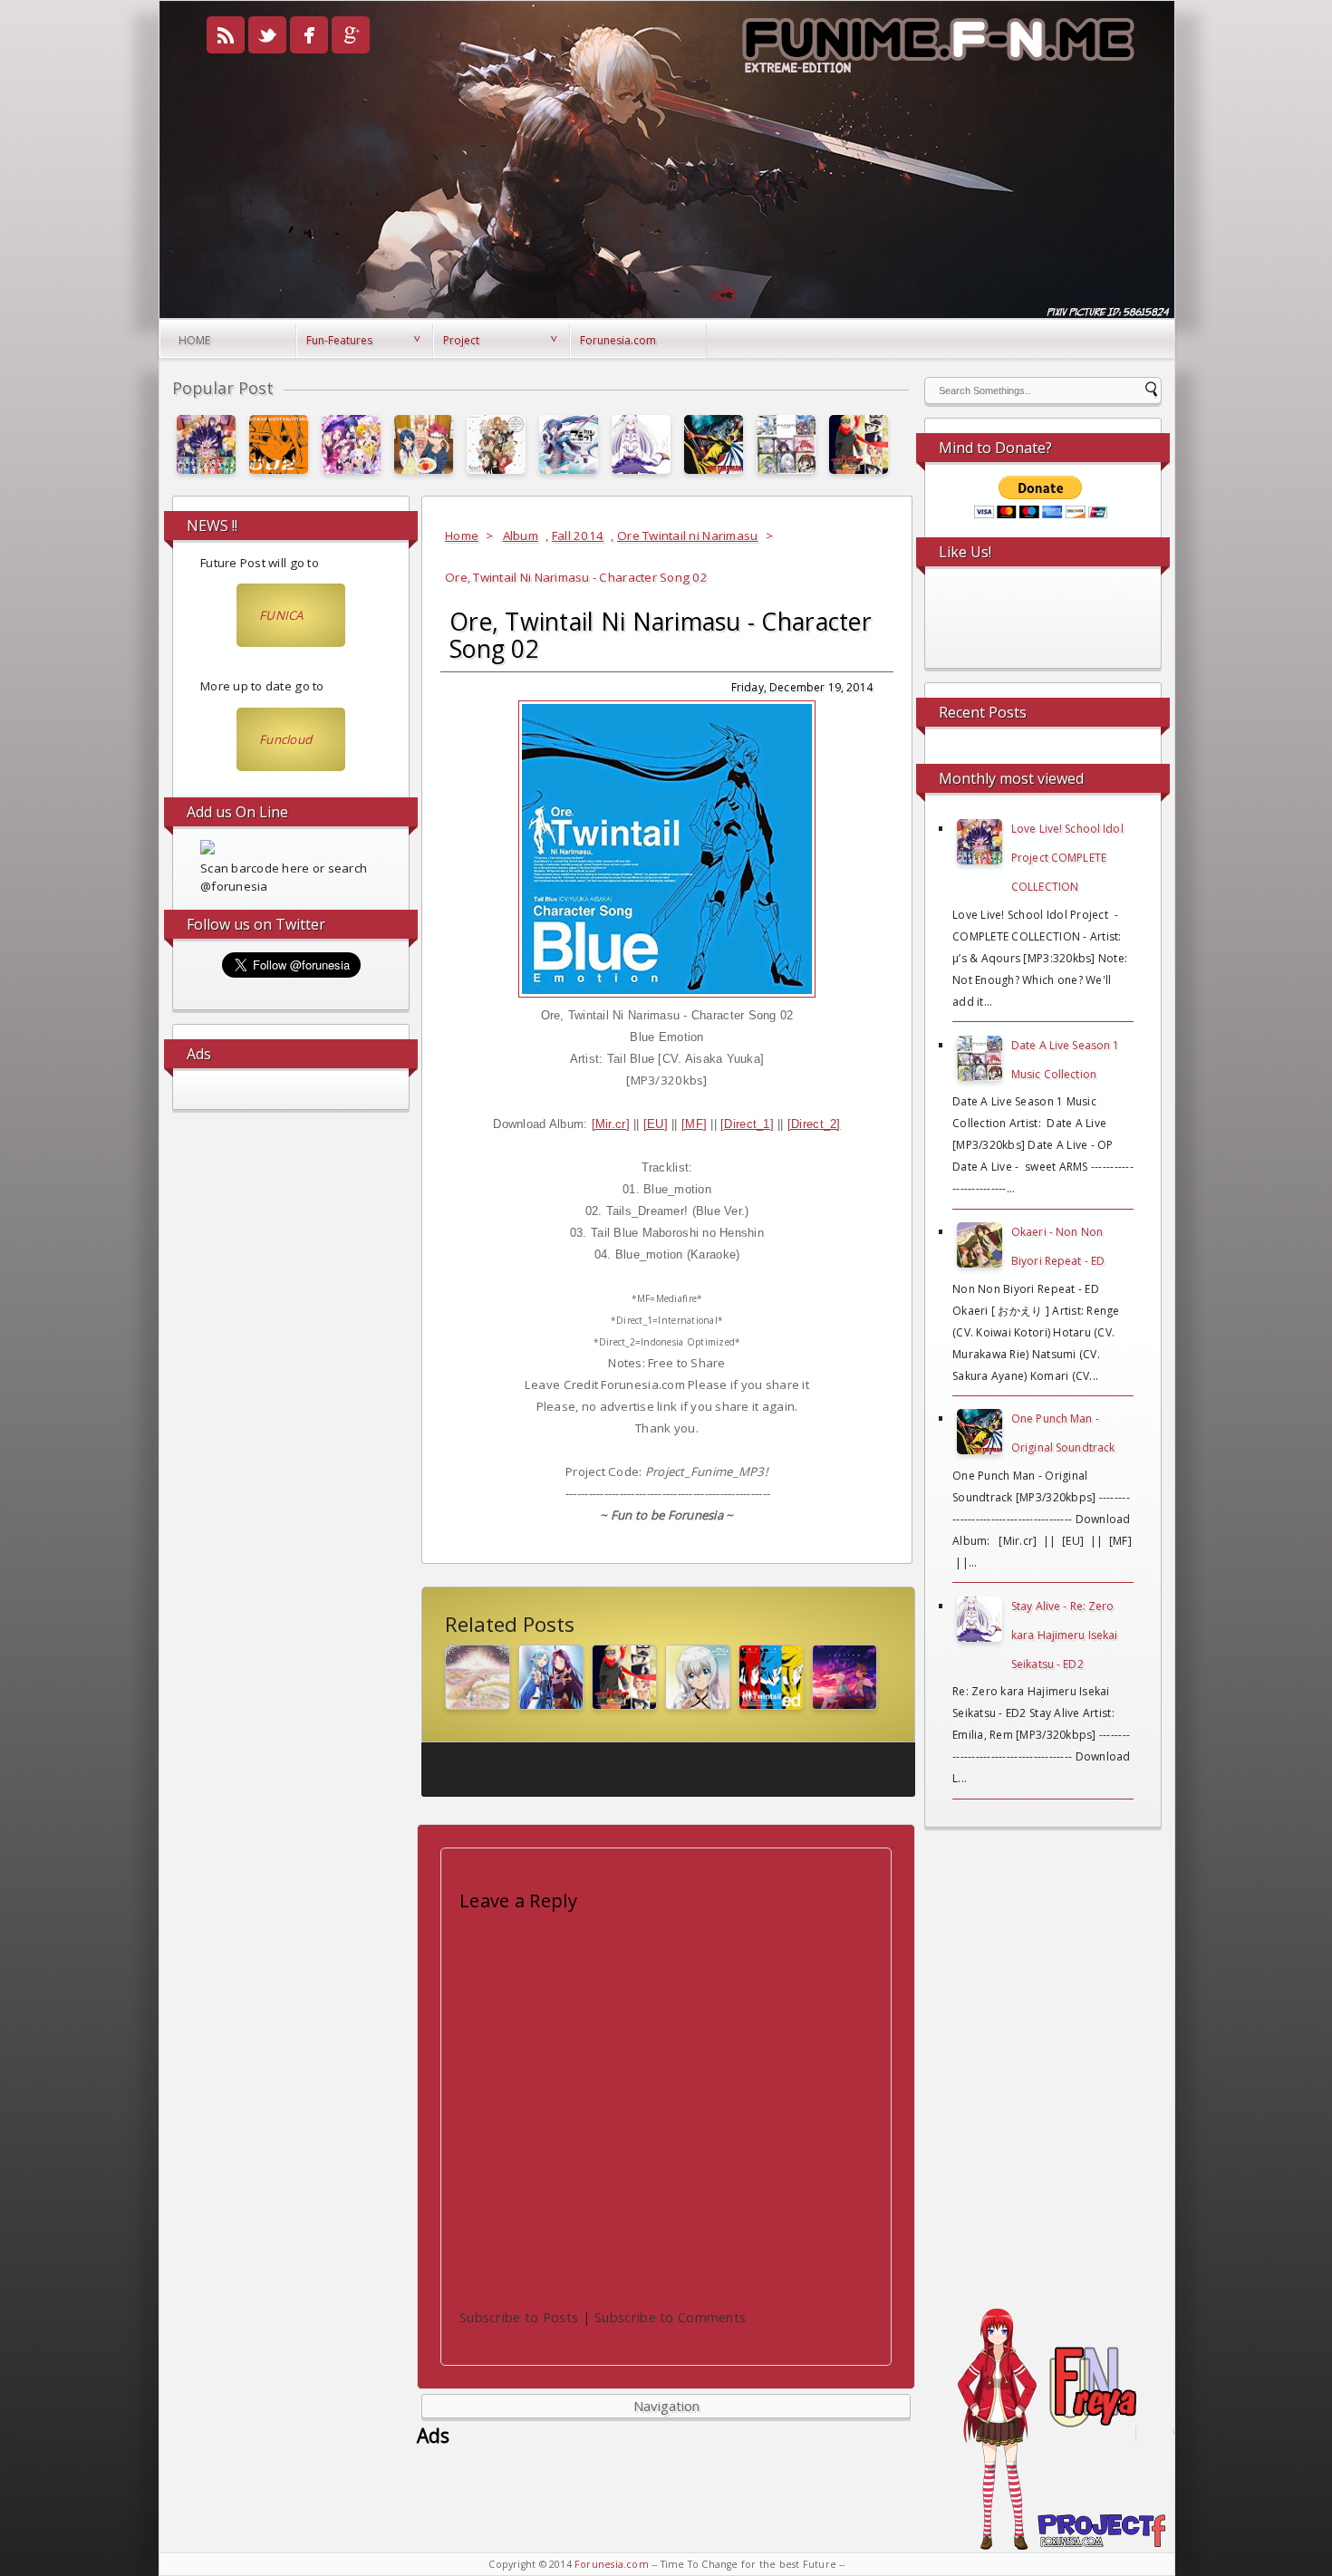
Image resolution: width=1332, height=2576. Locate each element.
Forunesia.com (618, 340)
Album (521, 535)
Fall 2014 (578, 535)
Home (194, 340)
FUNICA (281, 615)
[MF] (694, 1124)
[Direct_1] (747, 1124)
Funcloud (285, 739)
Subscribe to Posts (519, 2317)
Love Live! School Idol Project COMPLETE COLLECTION (1067, 858)
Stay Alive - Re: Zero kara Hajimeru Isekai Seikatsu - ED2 (1064, 1635)
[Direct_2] (814, 1124)
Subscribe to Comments (670, 2317)
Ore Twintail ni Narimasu (687, 535)
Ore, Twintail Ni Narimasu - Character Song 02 (661, 635)
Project (461, 340)
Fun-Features (339, 340)
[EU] (656, 1124)
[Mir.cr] (611, 1124)
